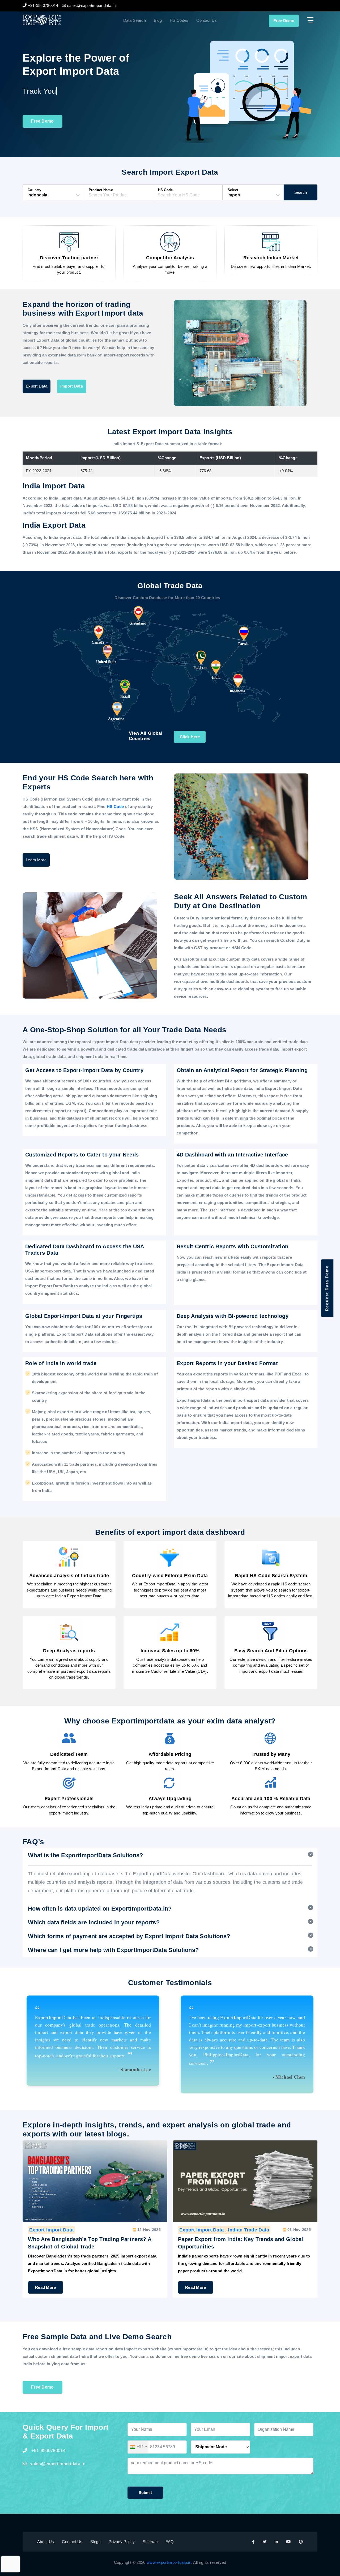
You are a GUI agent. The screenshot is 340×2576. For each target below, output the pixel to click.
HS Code (116, 807)
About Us (46, 2542)
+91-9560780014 (48, 2451)
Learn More (36, 860)
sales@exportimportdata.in (58, 2464)
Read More (46, 2287)
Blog (158, 20)
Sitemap (150, 2542)
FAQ (170, 2542)
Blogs (95, 2542)
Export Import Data (51, 2230)
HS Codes (179, 20)
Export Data (37, 386)
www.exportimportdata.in (169, 2562)
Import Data (72, 386)
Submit (145, 2493)
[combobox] (138, 2447)
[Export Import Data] (59, 20)
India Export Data (248, 2230)
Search (301, 192)
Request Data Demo (327, 1288)
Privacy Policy (122, 2542)
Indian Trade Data (98, 2230)
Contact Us (207, 20)
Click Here (190, 737)
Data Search (135, 20)
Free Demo (284, 21)
